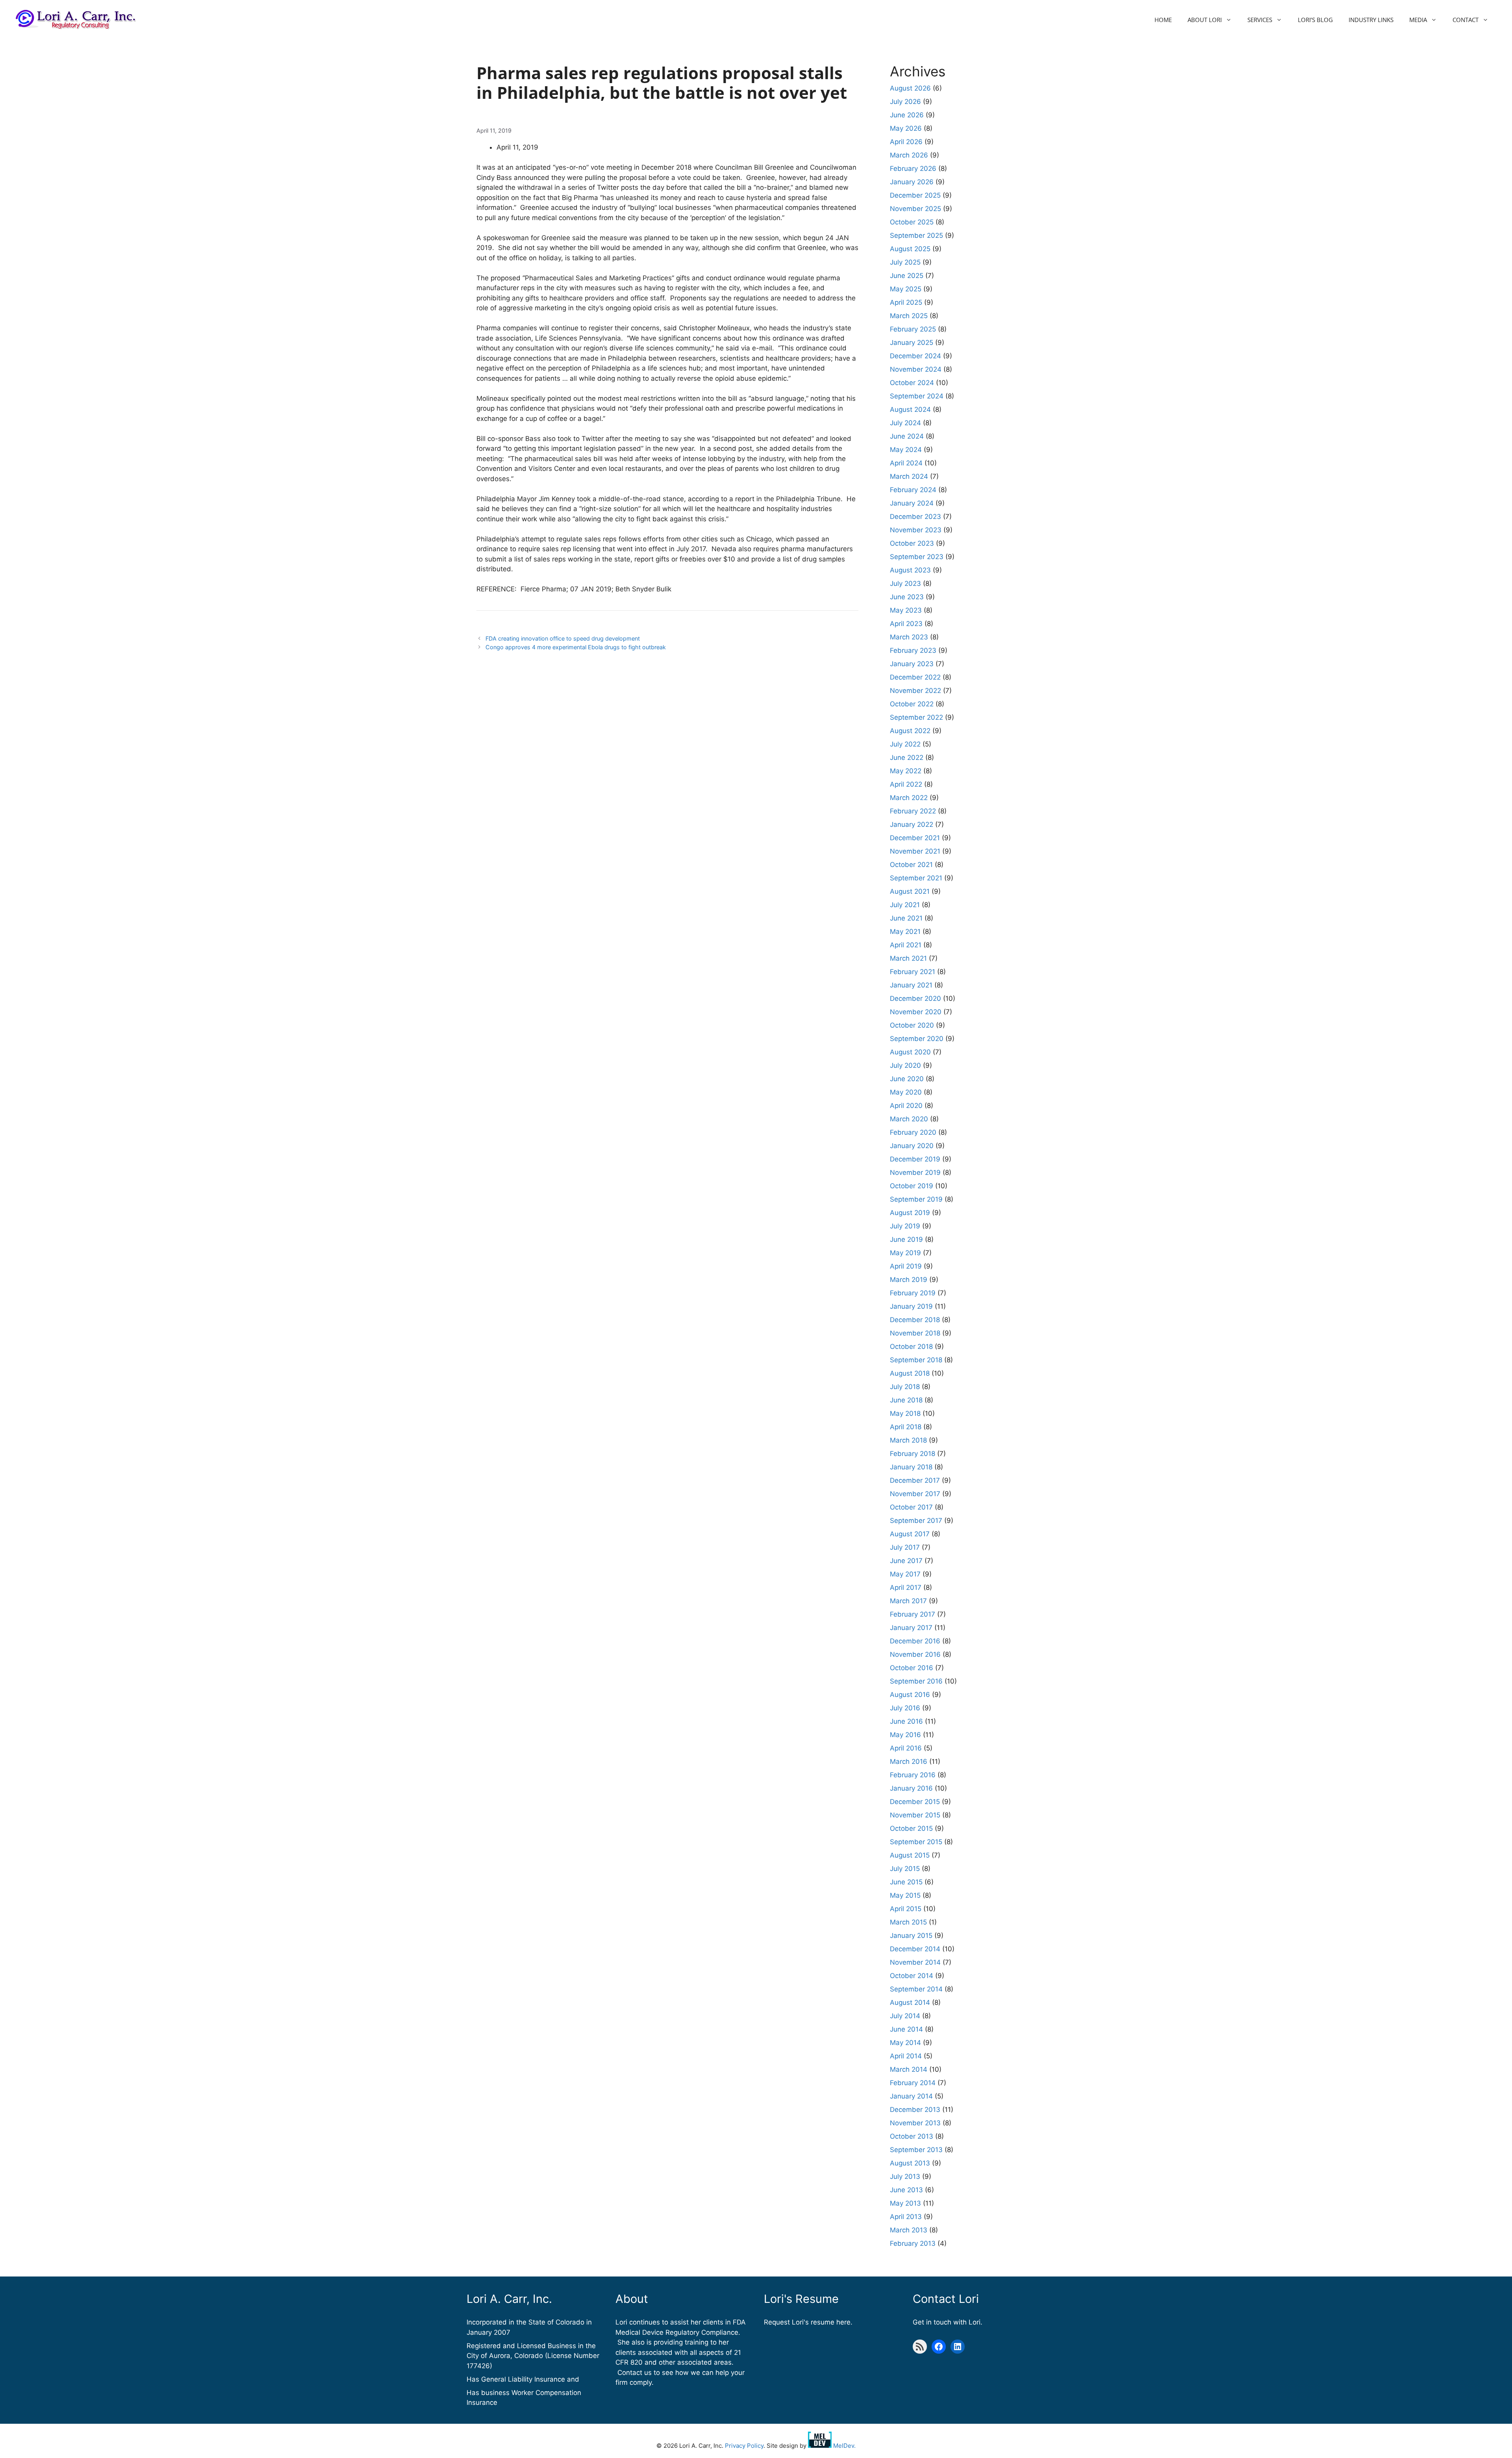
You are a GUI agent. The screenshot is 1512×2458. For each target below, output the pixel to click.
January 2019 (911, 1306)
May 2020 (906, 1092)
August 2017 (910, 1534)
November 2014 (915, 1962)
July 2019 (905, 1226)
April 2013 (906, 2217)
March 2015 (908, 1922)
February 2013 (913, 2243)
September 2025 (916, 235)
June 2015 (906, 1882)
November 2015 (915, 1815)
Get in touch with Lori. (948, 2322)
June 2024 (907, 436)
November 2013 (915, 2123)
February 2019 (913, 1293)
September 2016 (916, 1681)
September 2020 (917, 1039)
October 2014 (912, 1976)
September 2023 (917, 557)
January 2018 (911, 1467)
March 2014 (909, 2069)
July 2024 (905, 423)
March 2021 (908, 958)
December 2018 (915, 1320)
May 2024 (906, 450)
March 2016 (909, 1762)
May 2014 (905, 2043)
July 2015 (905, 1869)
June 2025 (907, 276)
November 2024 (916, 369)
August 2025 (910, 249)
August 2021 (910, 891)
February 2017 (913, 1614)
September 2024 (917, 396)
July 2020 (905, 1065)
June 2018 (906, 1400)
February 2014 (913, 2083)
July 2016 (905, 1708)
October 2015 (911, 1828)
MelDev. (844, 2446)
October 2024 (912, 383)
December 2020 (915, 998)
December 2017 (915, 1480)
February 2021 (913, 972)
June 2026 (907, 115)
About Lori (1205, 20)
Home (1163, 20)
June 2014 (906, 2029)
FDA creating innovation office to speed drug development (563, 638)
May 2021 (905, 932)
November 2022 (915, 691)
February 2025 (913, 329)
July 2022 (905, 744)
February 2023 (913, 650)
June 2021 (906, 918)
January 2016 (911, 1788)
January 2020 (912, 1146)
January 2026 (912, 182)
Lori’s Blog (1315, 20)
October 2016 (912, 1668)
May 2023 (906, 610)
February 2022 (913, 811)
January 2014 (911, 2096)
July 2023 (905, 583)
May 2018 (905, 1413)
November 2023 (916, 530)
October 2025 (912, 222)
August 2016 (910, 1695)
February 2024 (913, 490)
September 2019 (916, 1199)
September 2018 (916, 1360)
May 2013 (905, 2203)
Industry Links (1371, 20)
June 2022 (907, 758)
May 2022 (906, 771)
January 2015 (911, 1936)
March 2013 (909, 2230)
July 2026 (905, 102)
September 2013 (916, 2150)
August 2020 (910, 1052)
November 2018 (915, 1333)
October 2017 (911, 1507)
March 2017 (908, 1601)
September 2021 (916, 878)
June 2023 (907, 597)
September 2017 (916, 1521)
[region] (102, 2401)
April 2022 (906, 784)
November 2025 (915, 209)
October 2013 (912, 2136)
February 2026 (913, 169)
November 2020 (916, 1012)
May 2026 (906, 128)
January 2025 (912, 343)
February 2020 (913, 1132)
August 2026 (910, 88)
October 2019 (912, 1186)
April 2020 (906, 1106)
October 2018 (911, 1347)
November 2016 (915, 1654)
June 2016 (906, 1721)
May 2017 (905, 1574)
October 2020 (912, 1025)
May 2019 (905, 1253)
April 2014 (906, 2056)
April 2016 (906, 1748)
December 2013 (915, 2110)
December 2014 (915, 1949)
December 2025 (915, 195)
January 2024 (912, 503)
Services (1260, 20)
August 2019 (910, 1213)
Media (1418, 20)
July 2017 (905, 1547)
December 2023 (915, 517)
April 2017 (906, 1587)
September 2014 (916, 1989)
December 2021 (915, 838)
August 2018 (910, 1373)
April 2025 (906, 302)
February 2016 (913, 1775)
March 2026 (909, 155)
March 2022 (909, 798)
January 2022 (912, 824)
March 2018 (908, 1440)
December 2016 (915, 1641)
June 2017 (906, 1561)
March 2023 (909, 637)
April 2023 (906, 624)
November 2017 (915, 1494)
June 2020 (907, 1079)
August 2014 (910, 2002)
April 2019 (906, 1266)
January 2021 (911, 985)
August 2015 (910, 1855)
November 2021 (915, 851)
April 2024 (906, 463)
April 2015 (906, 1909)
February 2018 (913, 1454)
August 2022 (910, 731)
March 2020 (909, 1119)
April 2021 (906, 945)
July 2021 (905, 905)
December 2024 (915, 356)
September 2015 (916, 1842)
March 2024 (909, 476)
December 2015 (915, 1802)
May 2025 (906, 289)
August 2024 (910, 409)
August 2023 (910, 570)
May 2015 (905, 1895)
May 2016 (905, 1735)
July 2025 (905, 262)
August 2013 (910, 2163)
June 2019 (906, 1239)
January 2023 (912, 664)
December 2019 (915, 1159)
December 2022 (915, 677)
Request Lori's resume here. (808, 2322)
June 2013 (906, 2190)
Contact (1466, 20)
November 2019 (915, 1173)
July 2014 (905, 2016)
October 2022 (912, 704)
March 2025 (909, 316)
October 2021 (911, 865)
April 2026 (906, 142)
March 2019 (909, 1280)
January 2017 (911, 1628)
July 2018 (905, 1387)
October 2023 (912, 543)
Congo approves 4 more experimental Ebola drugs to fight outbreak (576, 647)
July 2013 (905, 2176)
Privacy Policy (744, 2446)
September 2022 (916, 717)
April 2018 (906, 1427)
